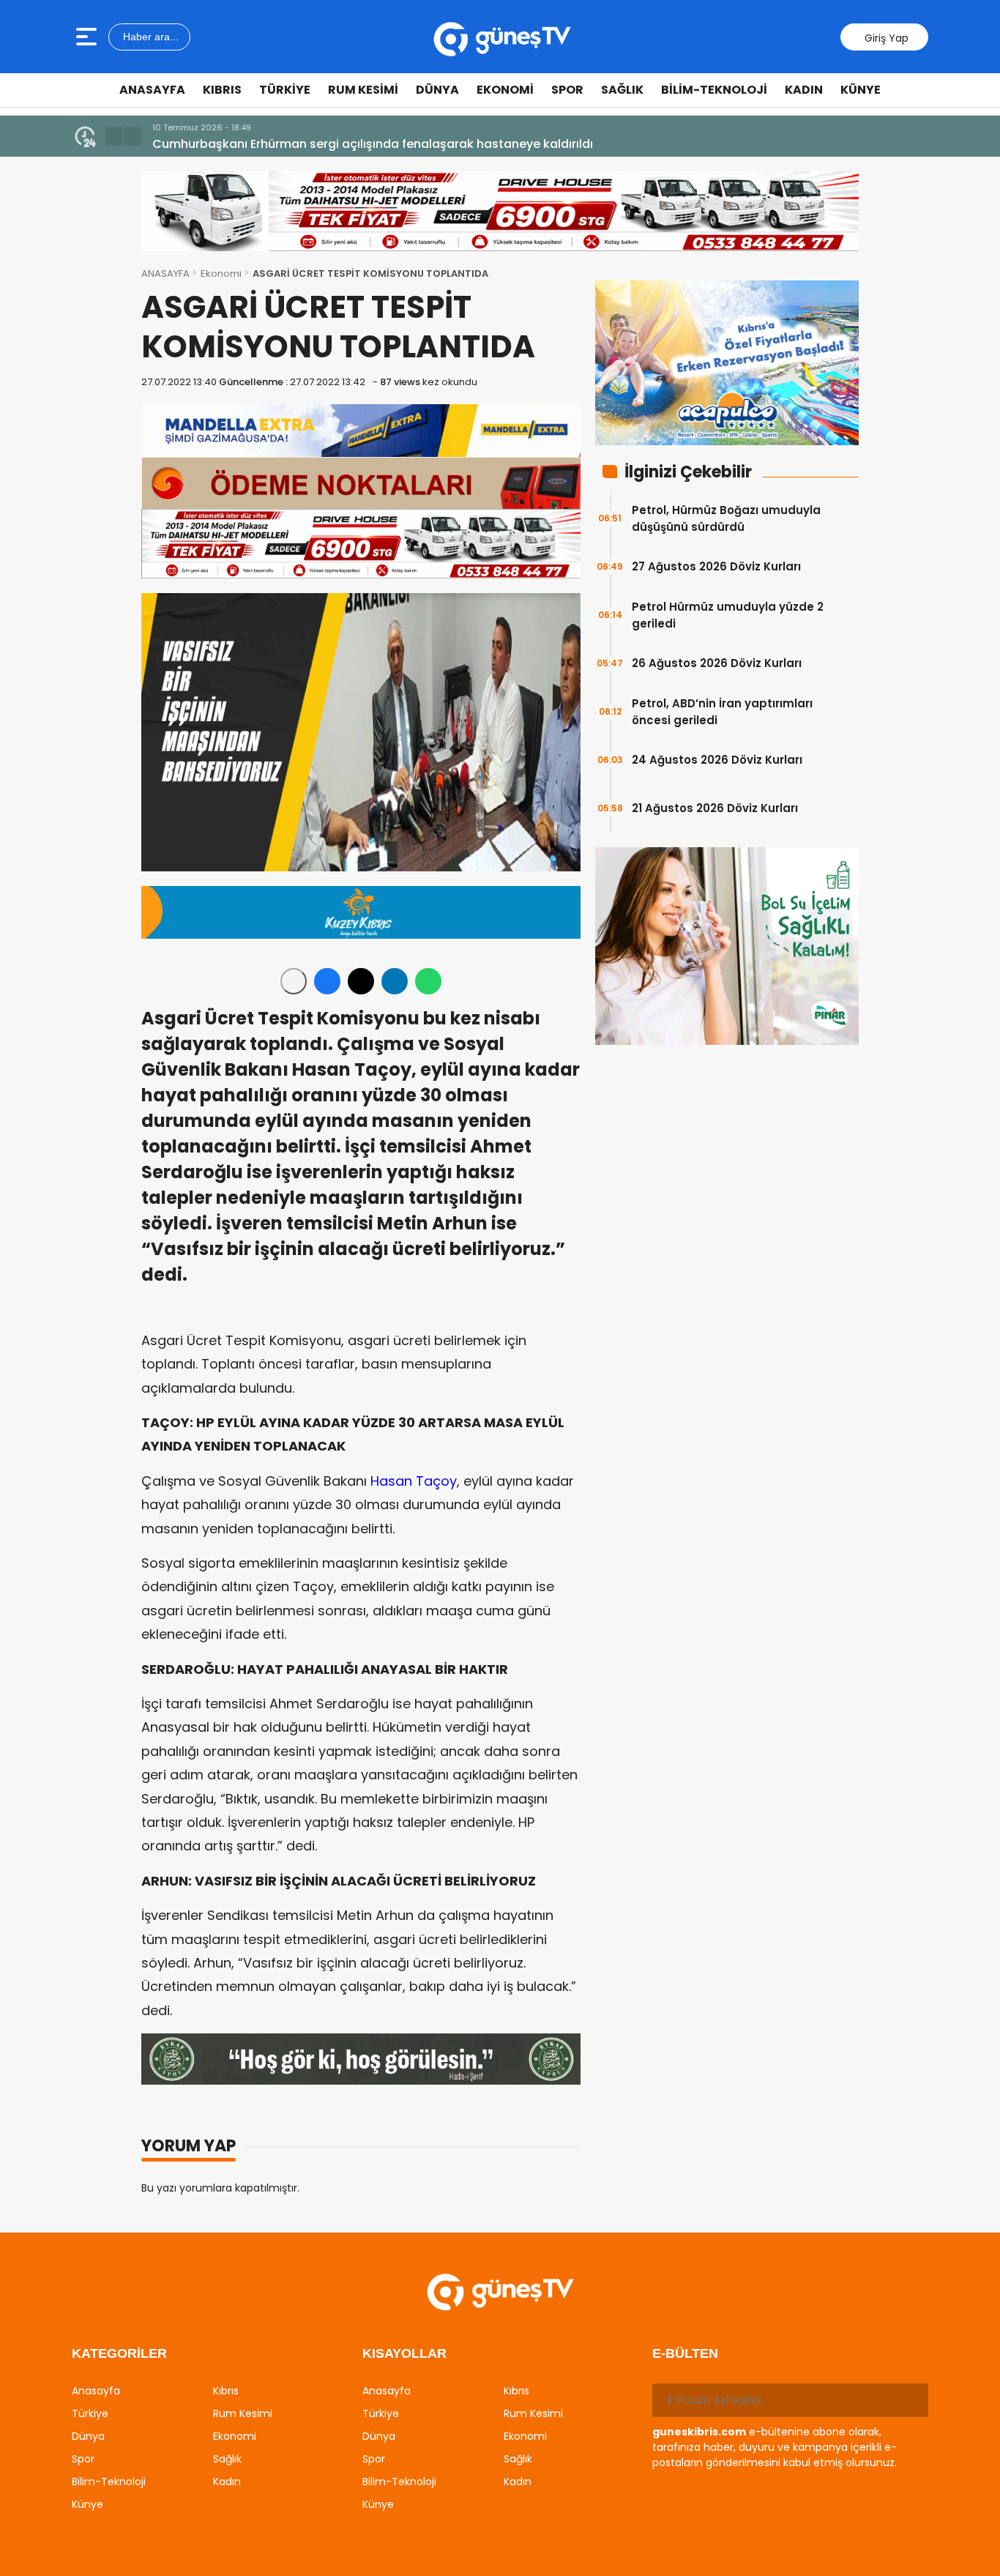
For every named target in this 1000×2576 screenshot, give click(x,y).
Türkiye (285, 90)
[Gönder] (911, 2400)
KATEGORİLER (119, 2353)
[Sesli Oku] (294, 981)
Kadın (804, 90)
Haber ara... (149, 37)
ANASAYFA (165, 273)
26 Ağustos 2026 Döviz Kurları (717, 663)
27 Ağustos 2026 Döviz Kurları (716, 566)
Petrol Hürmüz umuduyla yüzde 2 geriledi (728, 615)
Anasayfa (152, 90)
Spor (567, 90)
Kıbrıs (222, 90)
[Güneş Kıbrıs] (502, 37)
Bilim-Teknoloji (714, 90)
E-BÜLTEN (685, 2353)
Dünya (437, 90)
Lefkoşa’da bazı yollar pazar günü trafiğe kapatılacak (311, 144)
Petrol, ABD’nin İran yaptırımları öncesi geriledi (722, 712)
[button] (114, 136)
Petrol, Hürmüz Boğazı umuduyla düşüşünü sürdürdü (726, 518)
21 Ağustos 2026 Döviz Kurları (715, 808)
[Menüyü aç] (88, 37)
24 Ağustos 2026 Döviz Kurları (717, 760)
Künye (861, 90)
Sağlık (622, 90)
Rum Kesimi (363, 90)
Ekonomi (505, 90)
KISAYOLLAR (404, 2353)
